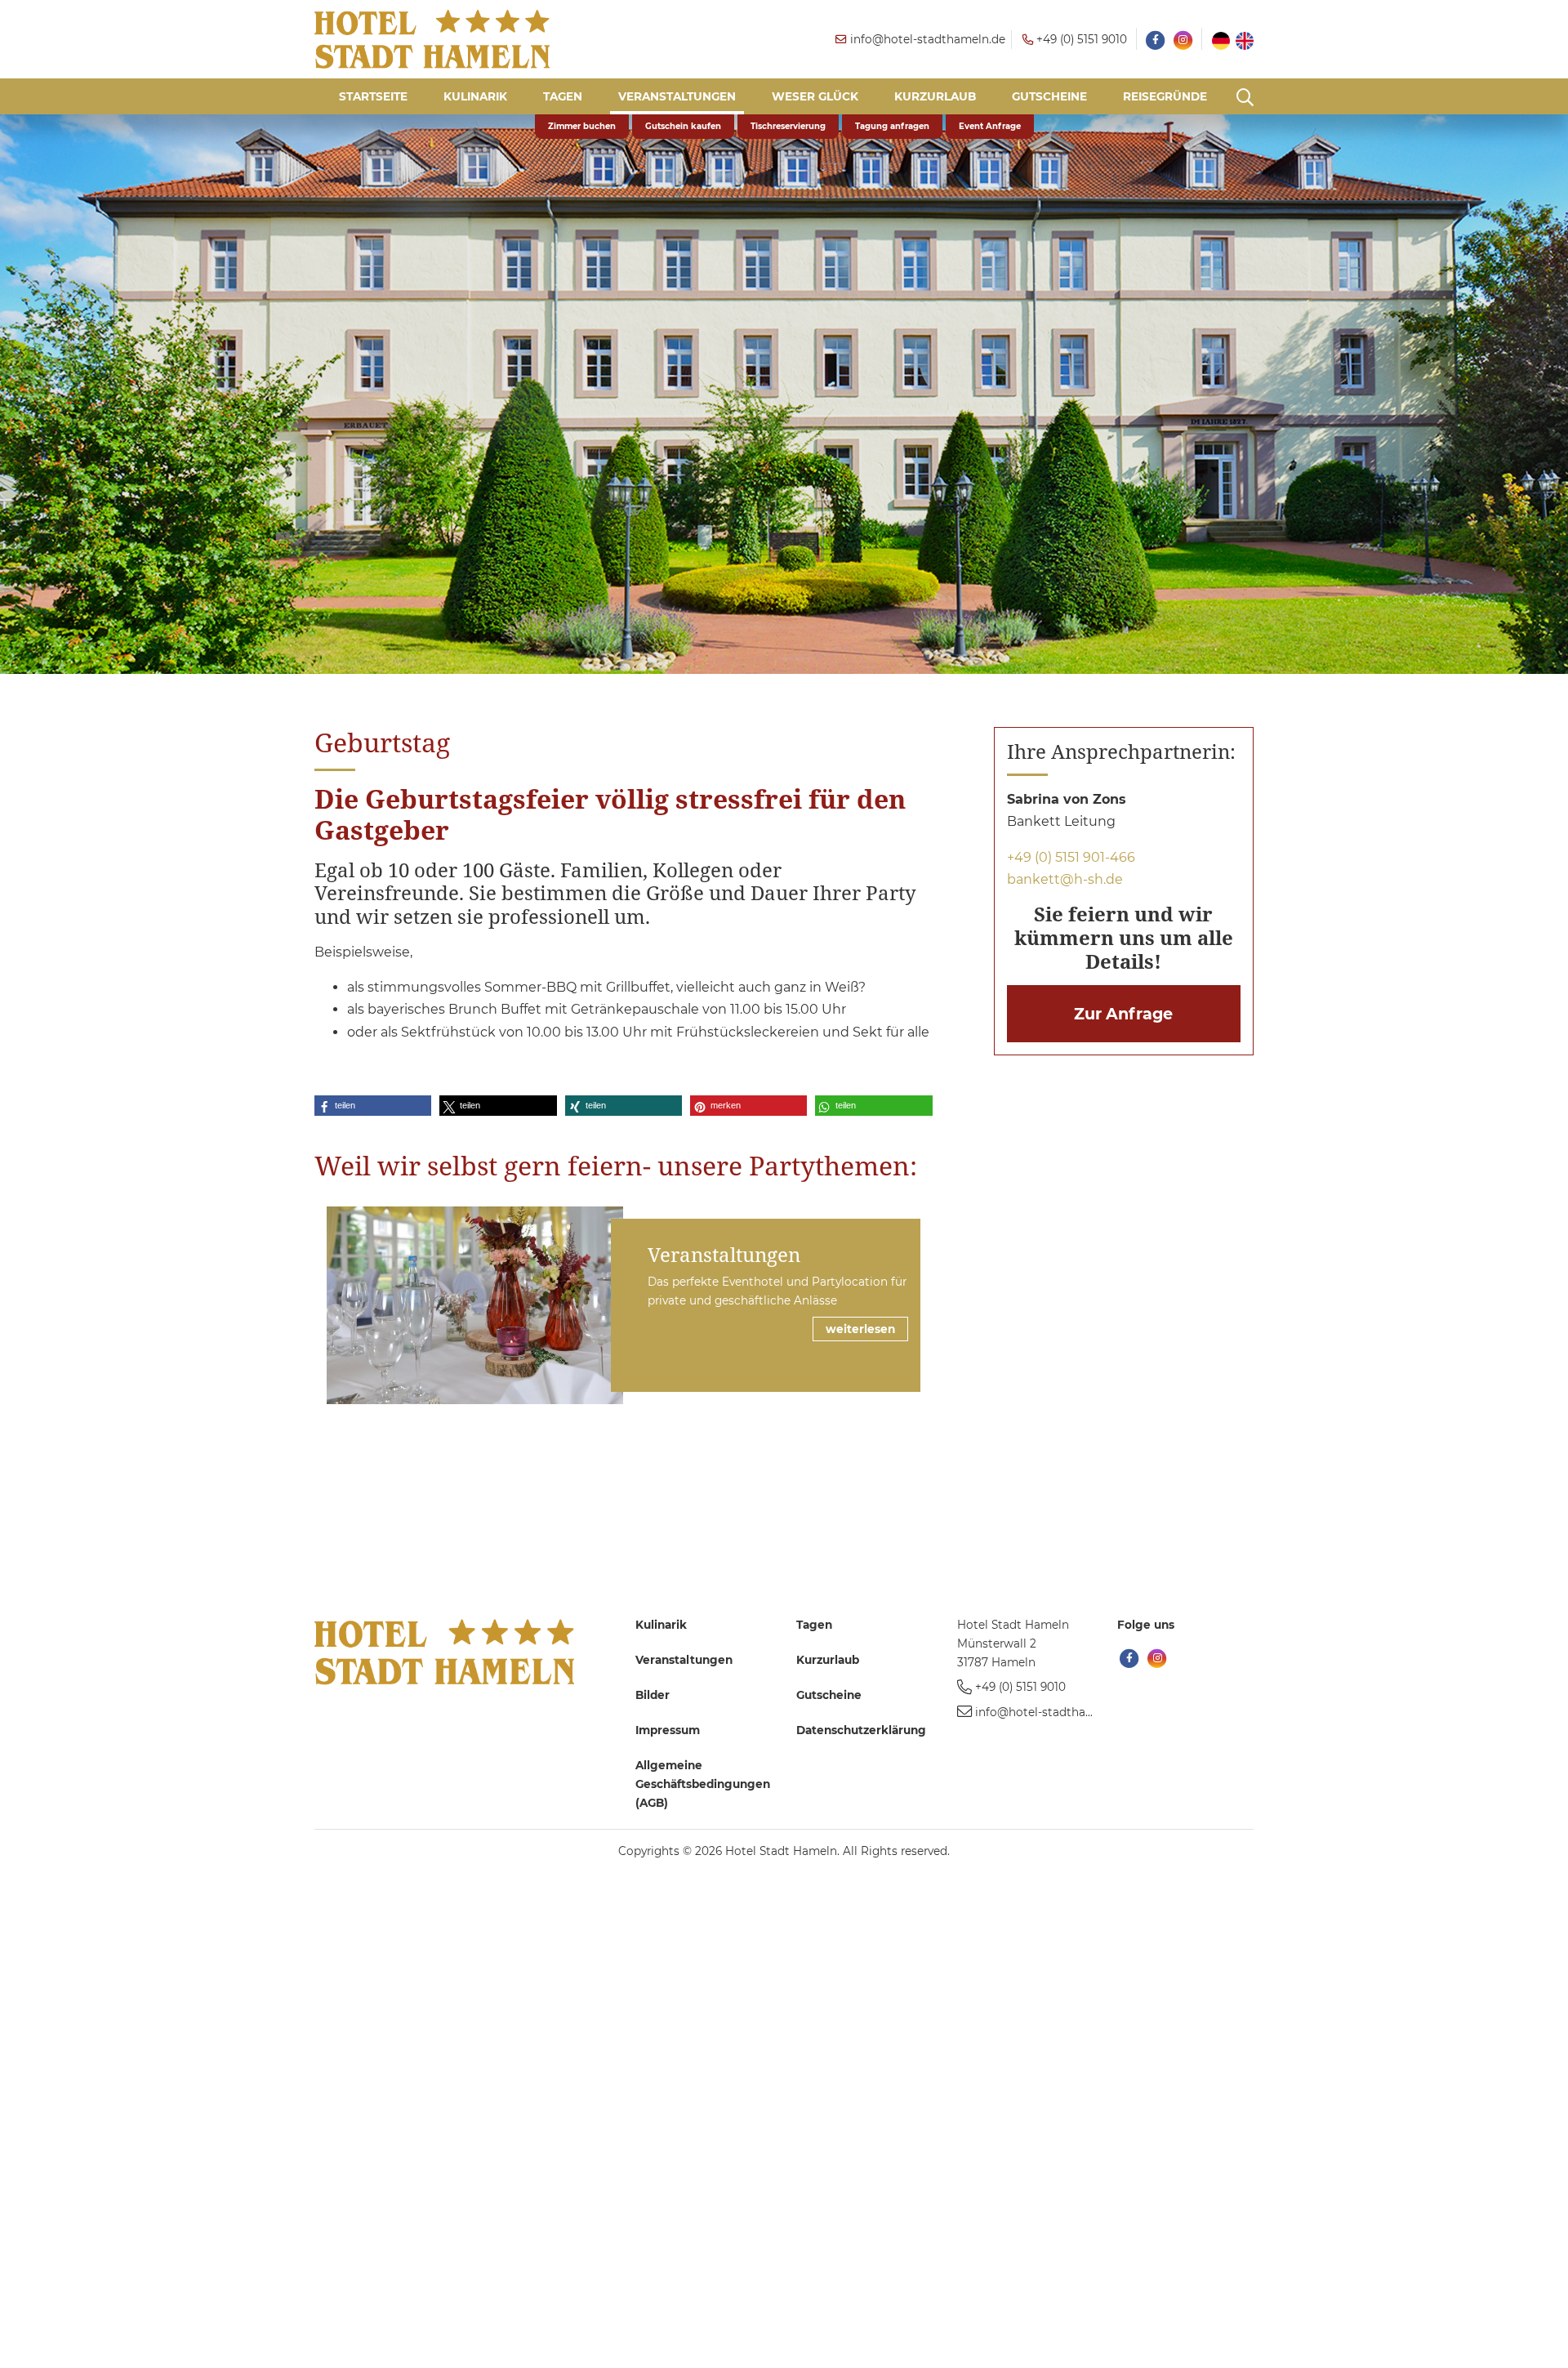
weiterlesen (860, 1329)
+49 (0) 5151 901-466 (1071, 857)
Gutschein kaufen (683, 126)
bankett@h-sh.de (1065, 879)
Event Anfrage (990, 126)
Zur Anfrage (1123, 1014)
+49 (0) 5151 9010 (1020, 1687)
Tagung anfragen (892, 126)
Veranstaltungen (724, 1254)
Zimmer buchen (582, 126)
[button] (373, 1106)
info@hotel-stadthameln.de (1053, 1712)
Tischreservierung (788, 126)
